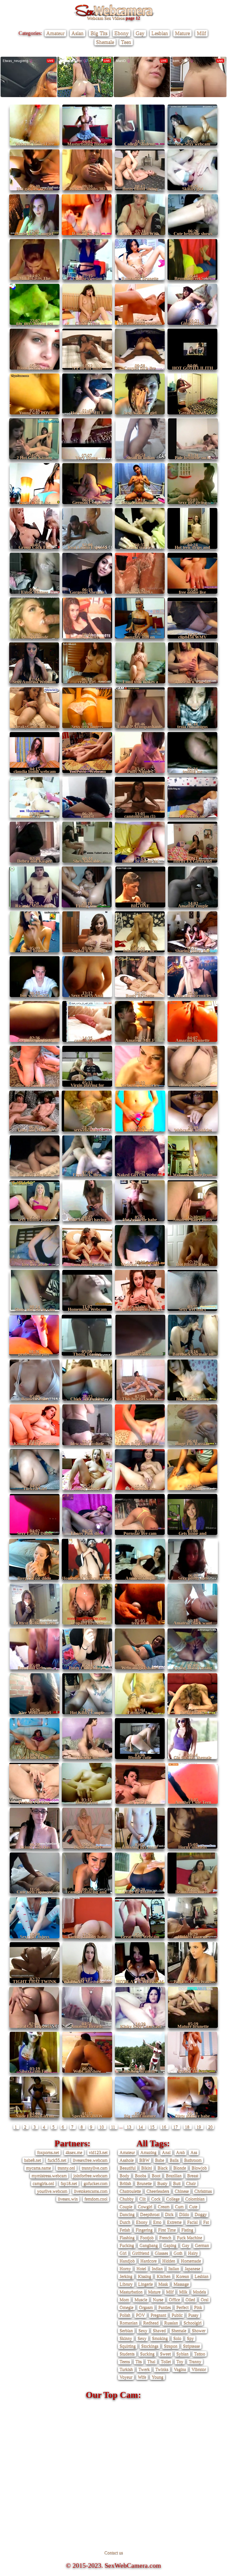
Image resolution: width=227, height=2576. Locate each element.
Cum (179, 2207)
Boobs (140, 2176)
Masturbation (131, 2292)
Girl (123, 2253)
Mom (124, 2299)
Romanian (129, 2323)
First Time (167, 2230)
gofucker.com (96, 2183)
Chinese (182, 2191)
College (173, 2199)
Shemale (105, 42)
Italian (174, 2268)
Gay (140, 33)
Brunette (144, 2183)
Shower (199, 2330)
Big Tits (99, 33)
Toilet (166, 2361)
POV (140, 2315)
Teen (126, 42)
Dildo (184, 2214)
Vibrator (199, 2369)
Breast (193, 2176)
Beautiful (128, 2168)
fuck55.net (57, 2160)
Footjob (147, 2238)
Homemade (191, 2261)
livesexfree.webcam (90, 2160)
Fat (206, 2222)
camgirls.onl (43, 2183)
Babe (160, 2160)
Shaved (159, 2330)
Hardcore (149, 2261)
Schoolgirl (193, 2323)
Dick (169, 2214)
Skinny (126, 2338)
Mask (163, 2284)
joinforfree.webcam (90, 2176)
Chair (191, 2183)
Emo (157, 2222)
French (165, 2238)
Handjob (127, 2261)
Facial (192, 2222)
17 (176, 2127)
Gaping (170, 2245)
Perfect (182, 2307)
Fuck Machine (189, 2238)
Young (158, 2377)
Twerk (144, 2369)
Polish (125, 2315)
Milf (201, 33)
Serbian (126, 2330)
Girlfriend (141, 2253)
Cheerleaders (158, 2191)
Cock (156, 2199)
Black (163, 2168)
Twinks (162, 2369)
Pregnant (158, 2315)
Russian (171, 2323)
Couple (126, 2207)
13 (129, 2127)
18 (188, 2127)
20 (210, 2127)
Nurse (158, 2299)
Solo (177, 2338)
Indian (157, 2268)
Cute (193, 2207)
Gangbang (149, 2245)
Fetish (125, 2230)
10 (102, 2127)
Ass (194, 2152)
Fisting (187, 2230)
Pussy (193, 2315)
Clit (142, 2199)
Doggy (201, 2214)
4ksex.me (74, 2152)
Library (126, 2284)
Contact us (114, 2553)
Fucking (127, 2245)
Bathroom (193, 2160)
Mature (182, 33)
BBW (144, 2160)
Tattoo (200, 2354)
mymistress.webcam (49, 2176)
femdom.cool (96, 2199)
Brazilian (174, 2176)
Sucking (147, 2354)
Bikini (147, 2168)
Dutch (125, 2222)
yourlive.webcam (52, 2191)
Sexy (143, 2330)
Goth (178, 2253)
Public (177, 2315)
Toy (180, 2361)
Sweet (165, 2354)
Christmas (203, 2191)
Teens (125, 2361)
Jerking (126, 2276)
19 (199, 2127)
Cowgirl (145, 2207)
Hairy (193, 2253)
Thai (151, 2361)
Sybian (182, 2354)
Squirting (128, 2346)
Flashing (127, 2238)
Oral (205, 2299)
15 (153, 2127)
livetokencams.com (91, 2191)
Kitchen (164, 2276)
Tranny (195, 2361)
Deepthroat (150, 2214)
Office (174, 2299)
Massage (181, 2284)
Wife (142, 2377)
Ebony (122, 33)
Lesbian (160, 33)
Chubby (127, 2199)
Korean (183, 2276)
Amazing (148, 2152)
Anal (166, 2152)
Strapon (171, 2346)
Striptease (191, 2346)
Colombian (195, 2199)
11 (114, 2127)
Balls (174, 2160)
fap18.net (69, 2183)
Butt (177, 2183)
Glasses (161, 2253)
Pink (198, 2307)
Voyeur (126, 2377)
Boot (156, 2176)
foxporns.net (48, 2152)
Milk (183, 2292)
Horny (125, 2268)
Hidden (169, 2261)
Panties (165, 2307)
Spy (190, 2338)
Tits (139, 2361)
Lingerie (145, 2284)
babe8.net (33, 2160)
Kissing (145, 2276)
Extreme (174, 2222)
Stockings (150, 2346)
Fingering (144, 2230)
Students (127, 2354)
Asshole (127, 2160)
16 (164, 2127)
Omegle (127, 2307)
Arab (180, 2152)
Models (199, 2292)
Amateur (55, 33)
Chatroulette (130, 2191)
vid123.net (98, 2152)
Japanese (192, 2268)
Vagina (180, 2369)
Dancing (127, 2214)
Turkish (126, 2369)
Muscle (141, 2299)
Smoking (160, 2338)
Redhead (151, 2323)
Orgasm (146, 2307)
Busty (162, 2183)
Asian (78, 33)
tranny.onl (66, 2168)
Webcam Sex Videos (106, 18)
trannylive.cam (95, 2168)
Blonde (180, 2168)
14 (141, 2127)
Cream (164, 2207)
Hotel (141, 2268)
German (202, 2245)
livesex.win (68, 2199)
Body (124, 2176)
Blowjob (199, 2168)
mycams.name (38, 2168)
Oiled (190, 2299)
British (125, 2183)
